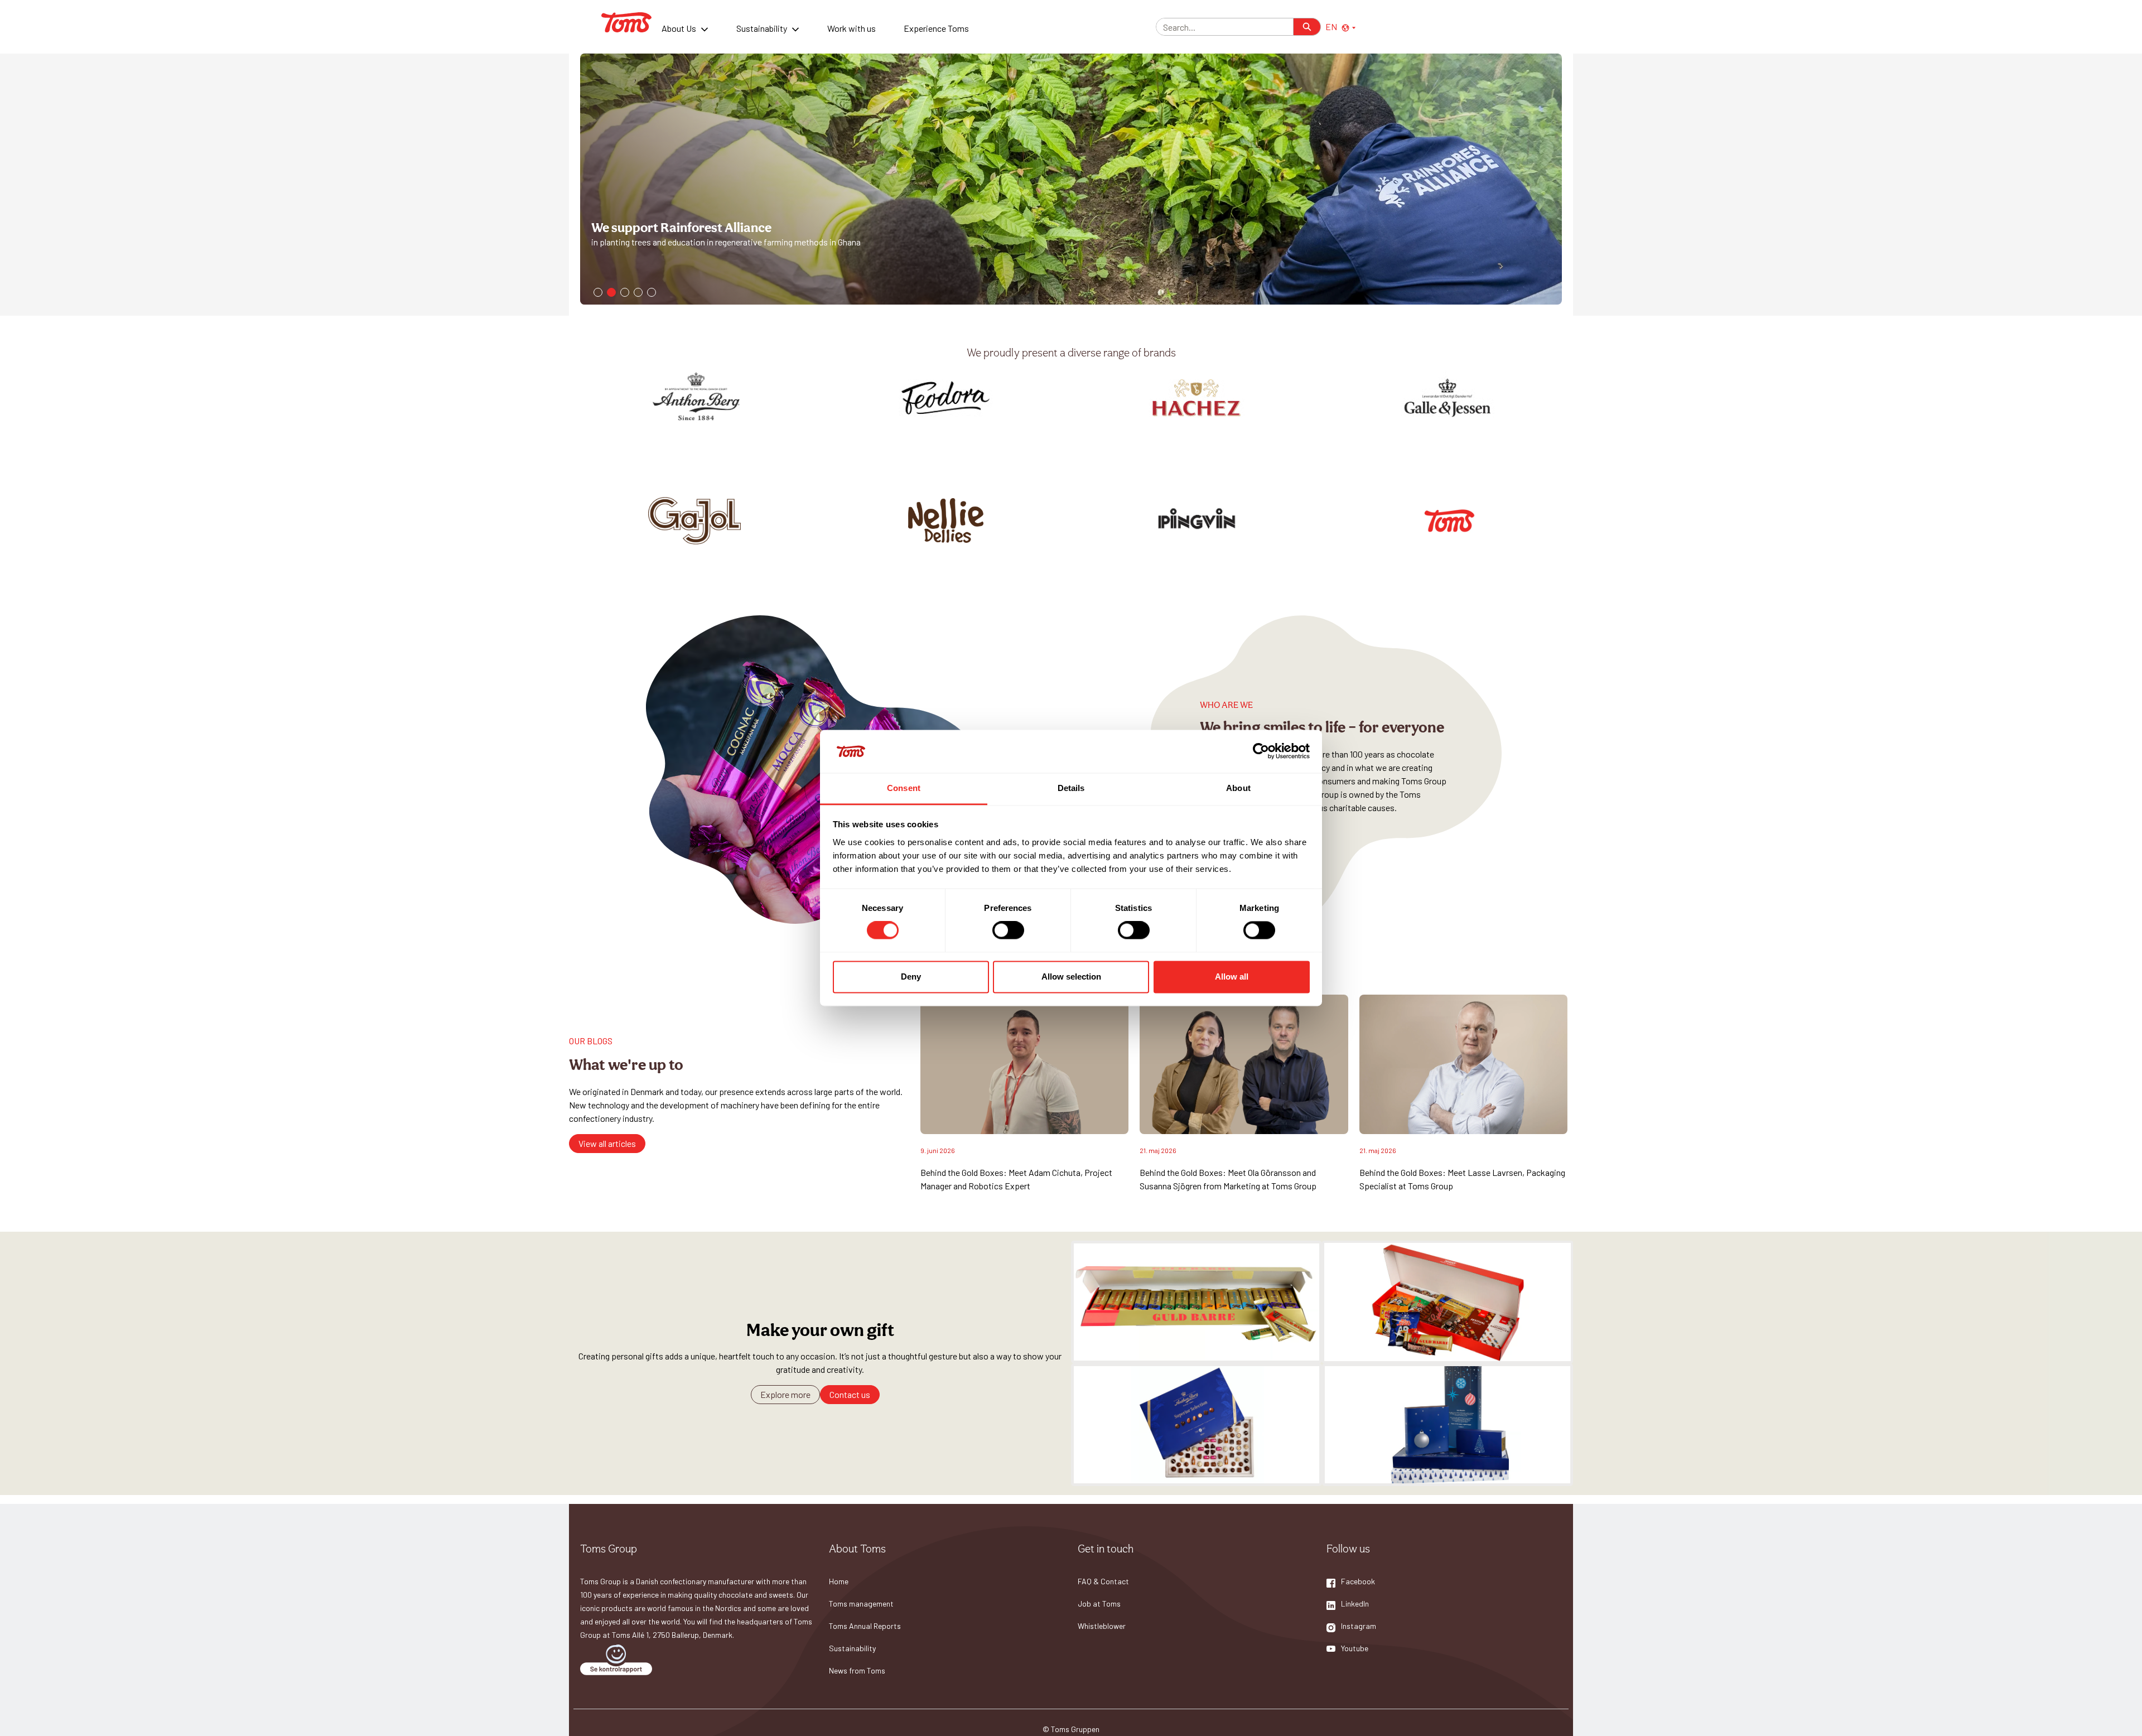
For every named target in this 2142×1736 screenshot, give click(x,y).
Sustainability (762, 28)
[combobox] (1220, 27)
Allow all (1232, 976)
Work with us (852, 28)
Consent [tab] (904, 788)
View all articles (607, 1143)
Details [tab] (1071, 788)
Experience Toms (936, 28)
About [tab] (1238, 788)
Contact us (850, 1394)
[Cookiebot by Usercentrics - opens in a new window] (1261, 751)
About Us (679, 28)
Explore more (785, 1394)
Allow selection (1071, 976)
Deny (911, 976)
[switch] (1008, 930)
